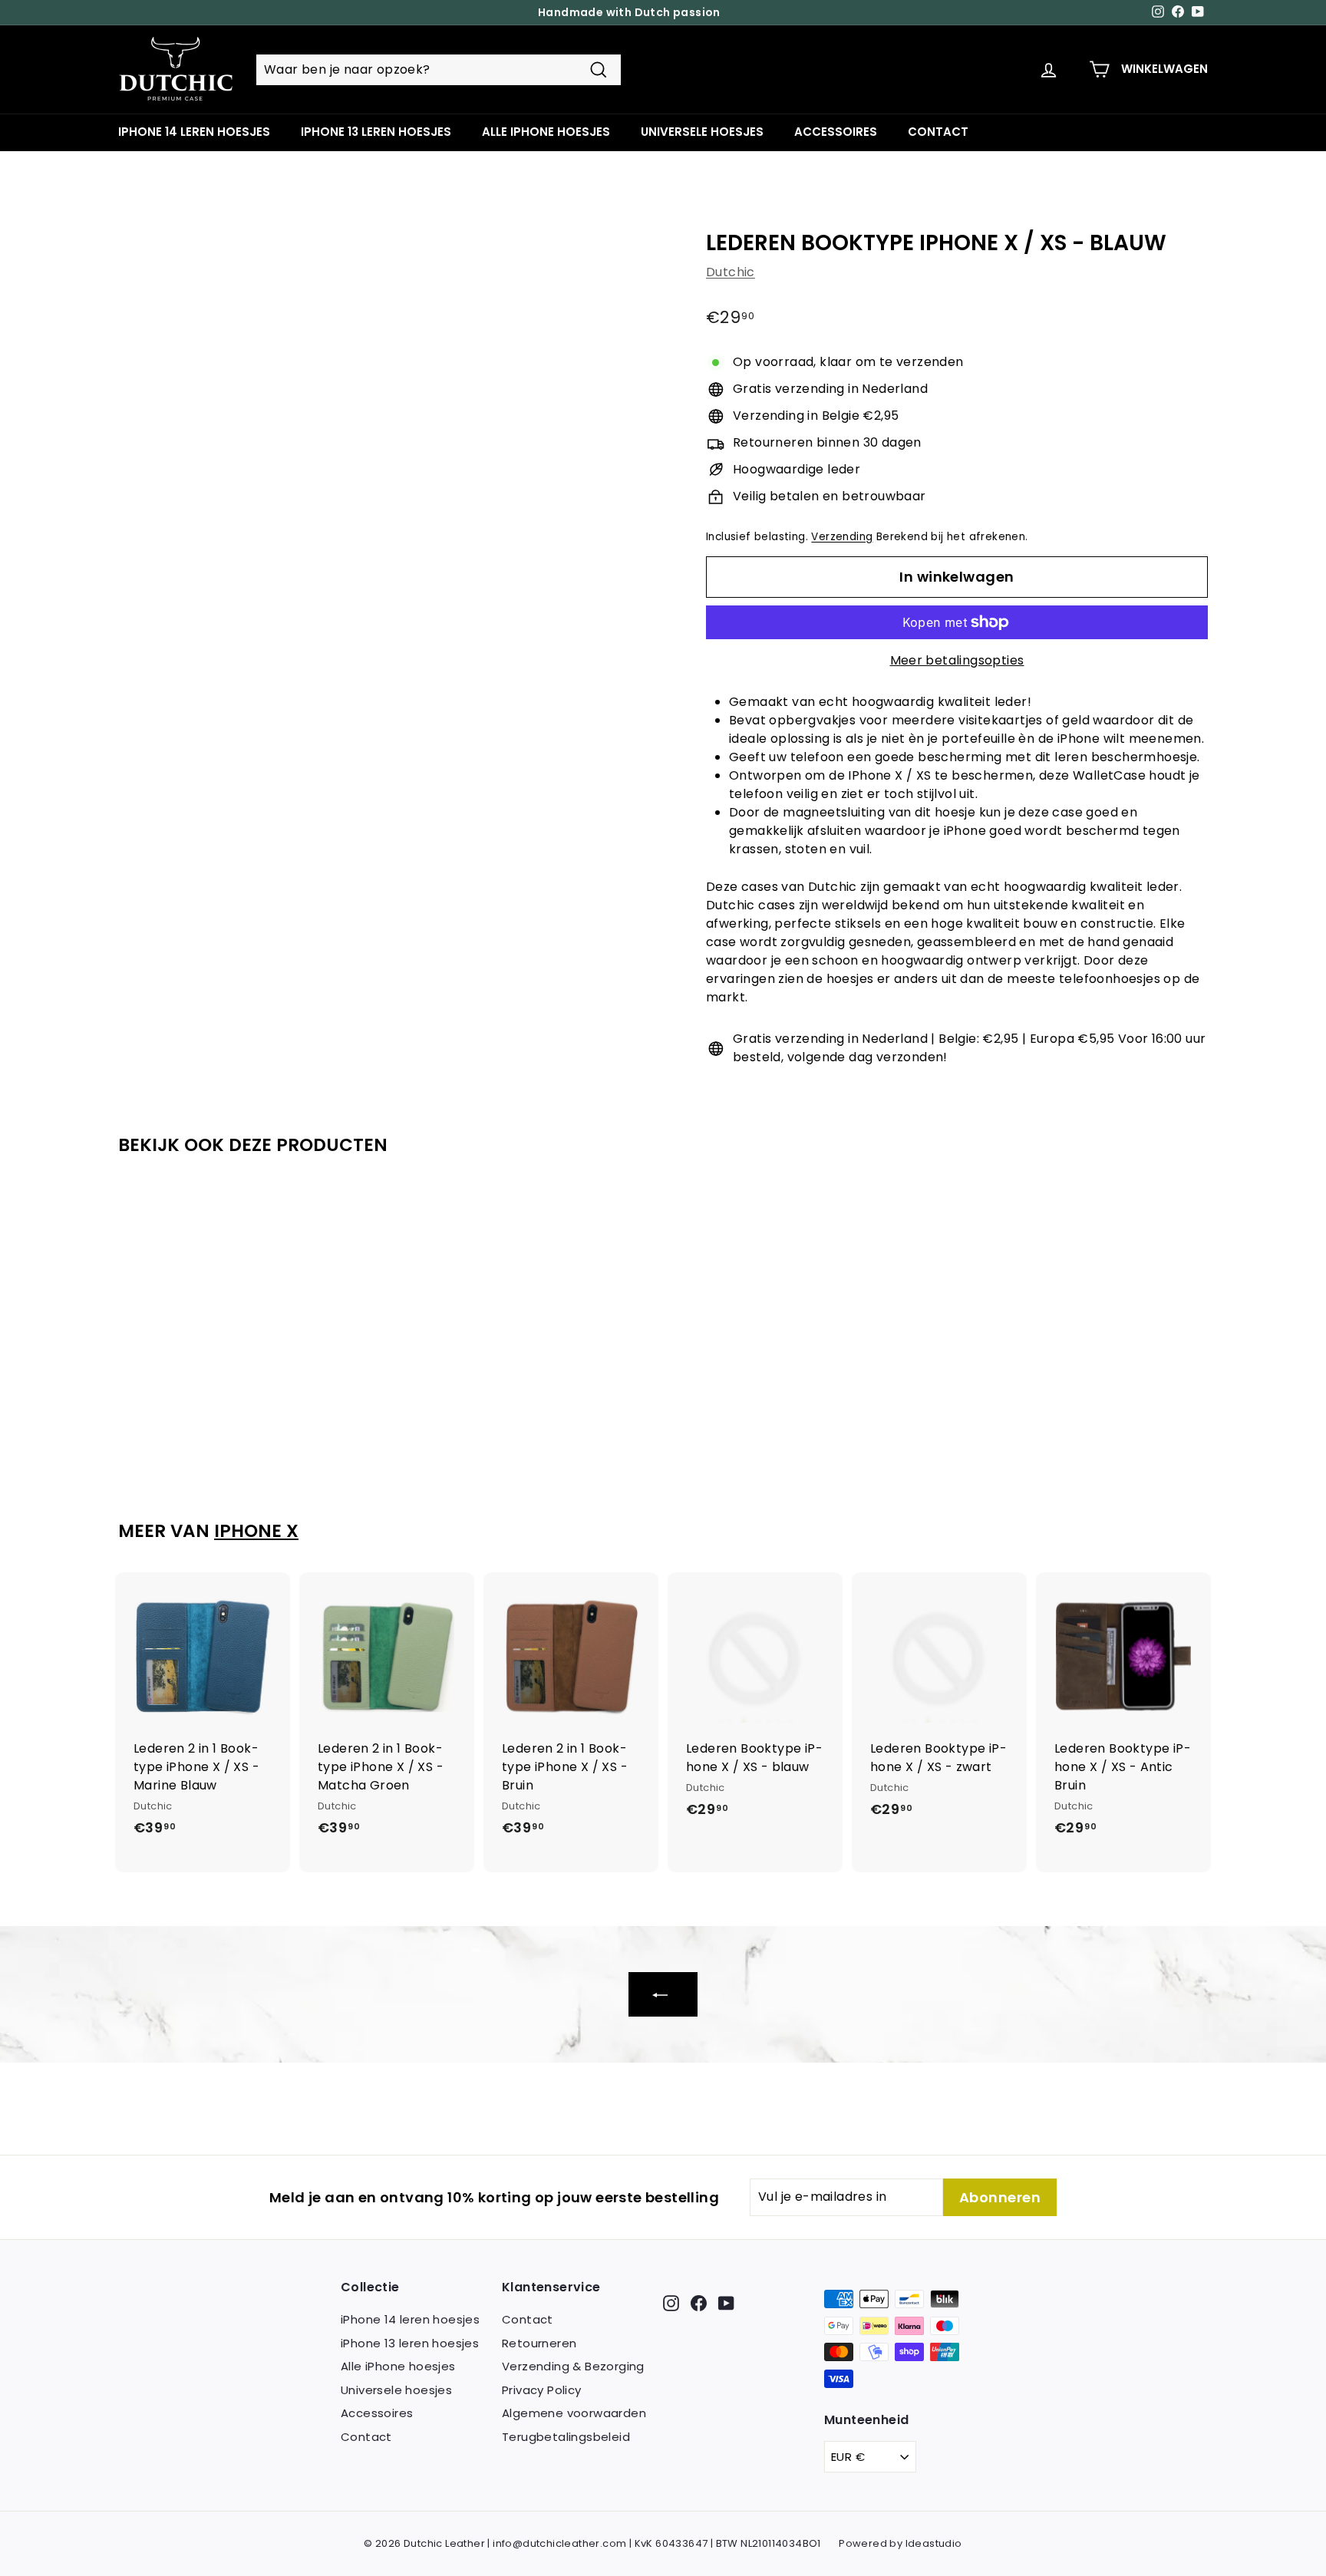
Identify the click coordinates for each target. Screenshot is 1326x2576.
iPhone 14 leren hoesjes (194, 132)
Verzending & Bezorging (573, 2366)
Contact (938, 132)
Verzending (842, 537)
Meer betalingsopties (957, 660)
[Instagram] (671, 2302)
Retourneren (539, 2343)
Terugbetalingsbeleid (566, 2437)
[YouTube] (726, 2302)
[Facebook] (699, 2302)
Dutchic (731, 272)
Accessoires (836, 132)
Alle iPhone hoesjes (546, 132)
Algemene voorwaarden (574, 2413)
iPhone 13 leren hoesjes (376, 132)
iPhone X (256, 1531)
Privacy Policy (542, 2390)
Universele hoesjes (702, 132)
